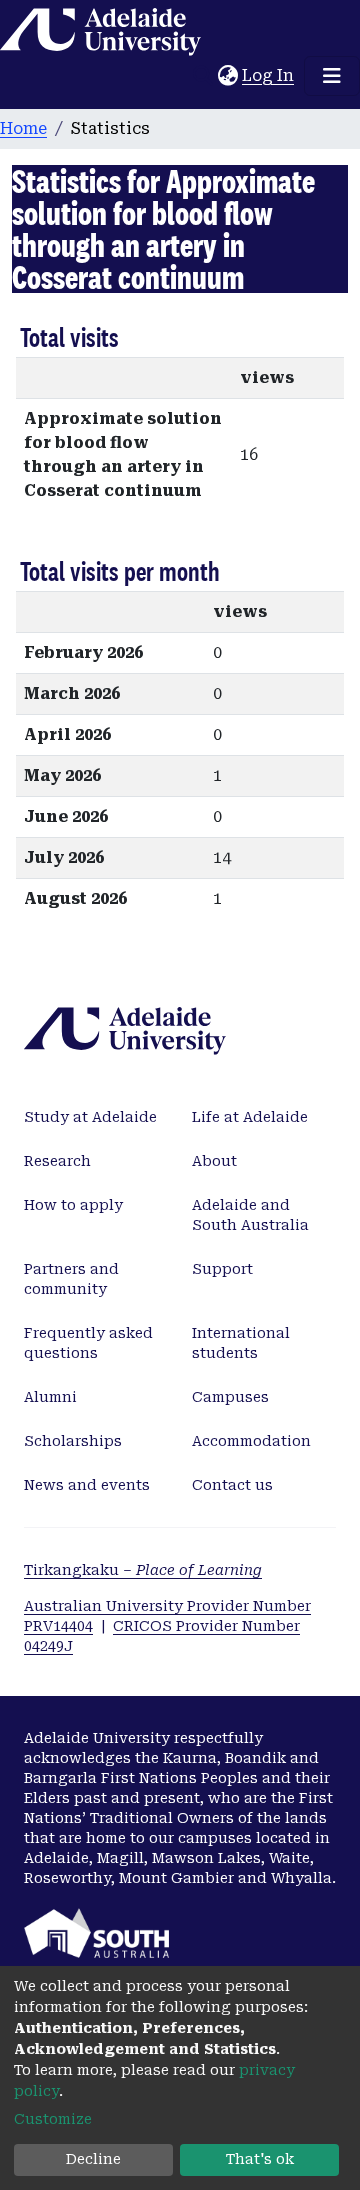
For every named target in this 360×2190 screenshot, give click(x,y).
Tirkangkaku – (143, 1570)
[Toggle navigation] (332, 76)
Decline (93, 2159)
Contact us (232, 1485)
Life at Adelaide (250, 1117)
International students (241, 1343)
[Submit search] (202, 76)
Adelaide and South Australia (250, 1215)
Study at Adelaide (90, 1117)
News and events (87, 1485)
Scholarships (73, 1441)
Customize (53, 2119)
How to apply (73, 1205)
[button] (227, 76)
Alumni (50, 1397)
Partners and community (71, 1279)
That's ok (260, 2159)
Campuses (230, 1397)
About (214, 1161)
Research (57, 1161)
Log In (269, 75)
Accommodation (251, 1441)
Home (23, 128)
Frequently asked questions (88, 1343)
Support (222, 1269)
